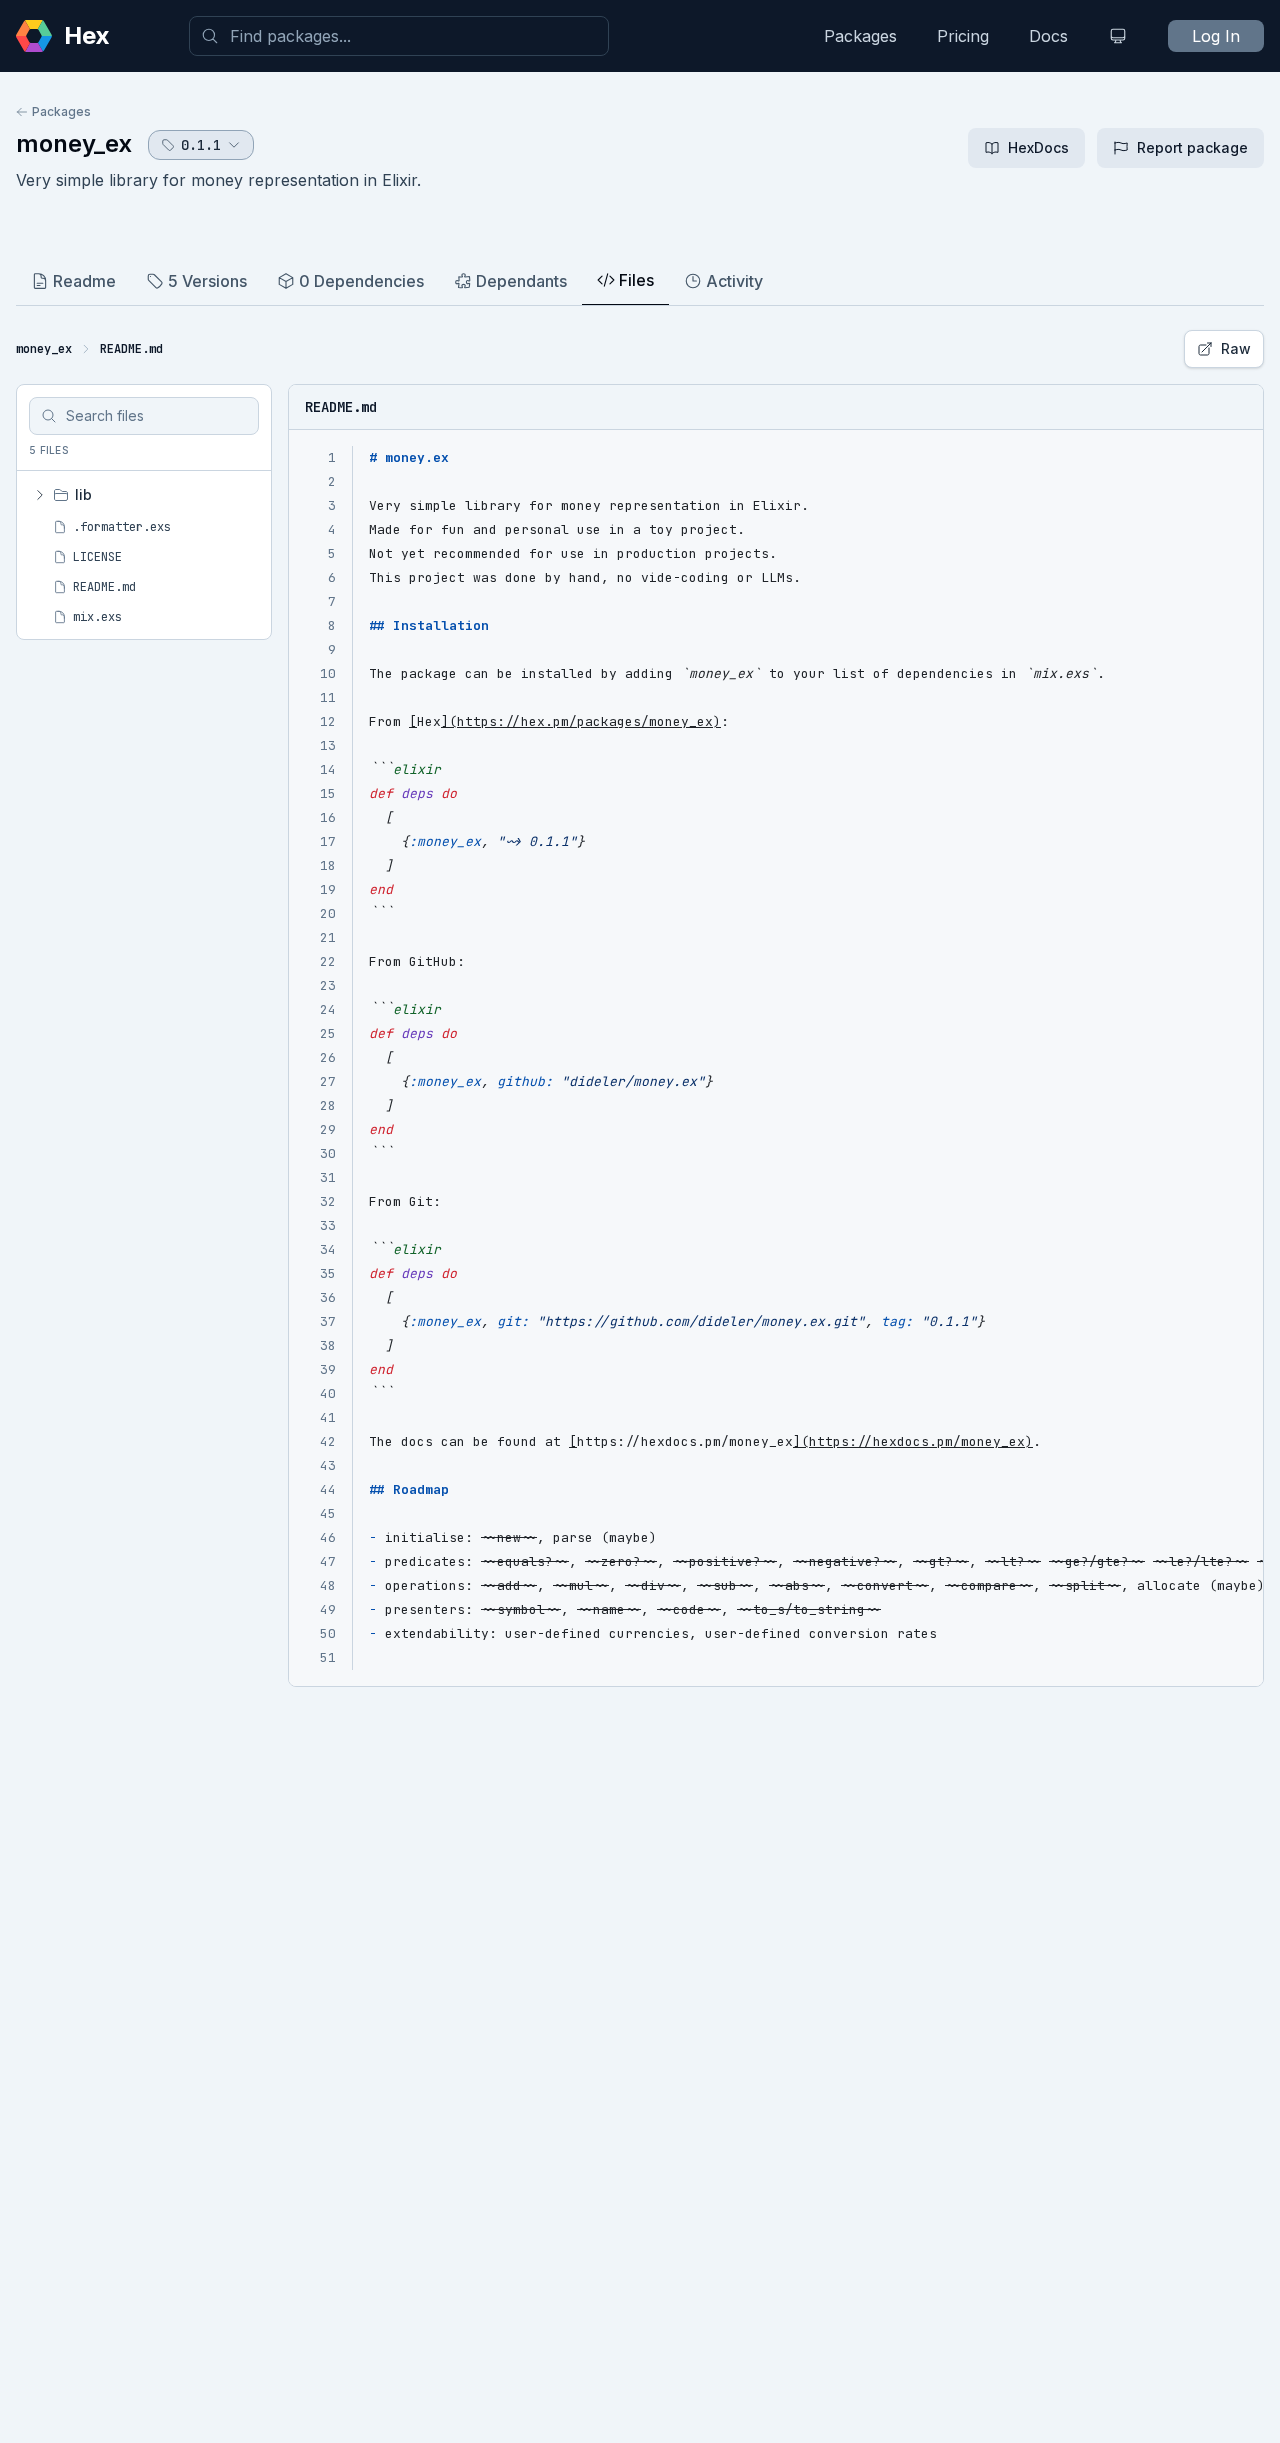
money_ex (74, 143)
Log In (1216, 36)
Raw (1236, 348)
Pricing (963, 36)
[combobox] (399, 36)
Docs (1048, 36)
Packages (860, 36)
